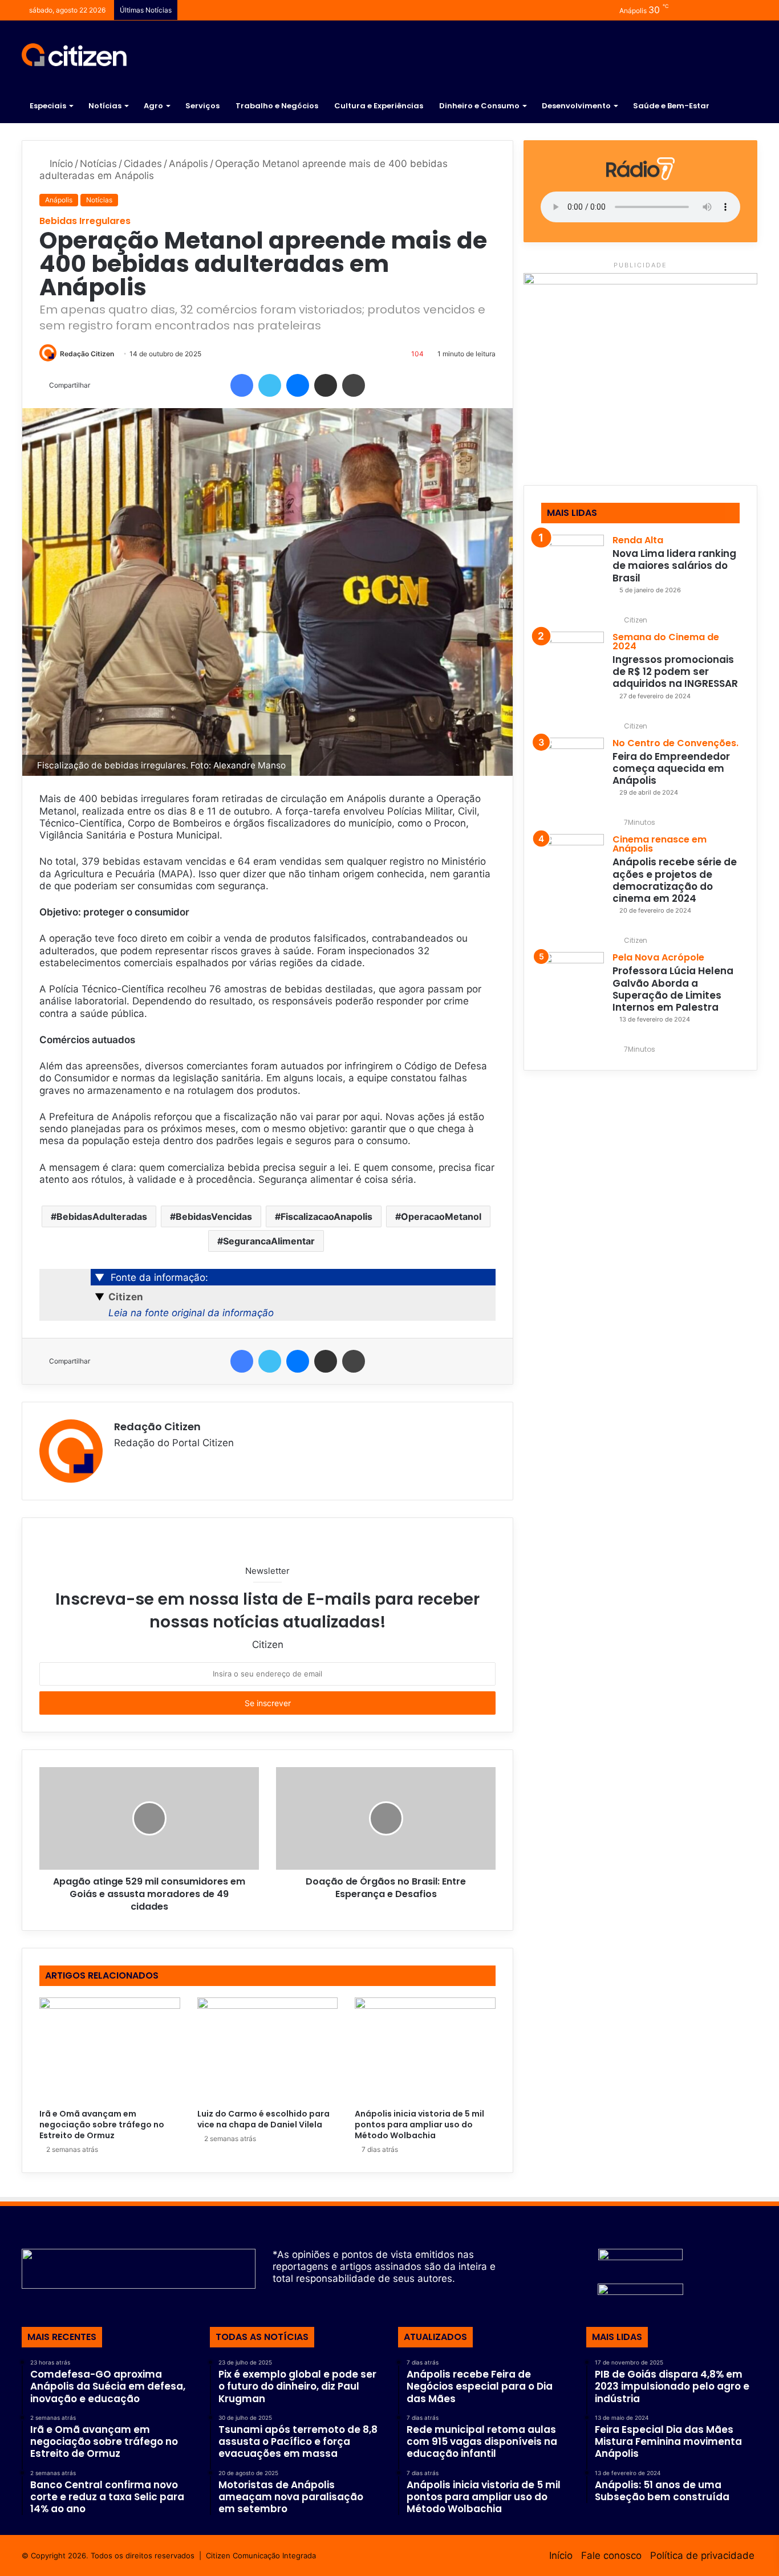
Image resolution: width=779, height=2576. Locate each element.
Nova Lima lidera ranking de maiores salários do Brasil (674, 566)
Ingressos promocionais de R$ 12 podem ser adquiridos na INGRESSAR (675, 672)
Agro (153, 106)
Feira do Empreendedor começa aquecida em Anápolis (671, 769)
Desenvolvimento (576, 106)
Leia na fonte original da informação (191, 1313)
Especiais (48, 106)
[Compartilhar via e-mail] (326, 385)
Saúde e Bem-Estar (671, 106)
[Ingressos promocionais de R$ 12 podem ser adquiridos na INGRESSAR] (573, 663)
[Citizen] (74, 55)
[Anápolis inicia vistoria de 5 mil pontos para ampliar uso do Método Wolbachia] (425, 2050)
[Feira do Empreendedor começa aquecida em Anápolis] (573, 769)
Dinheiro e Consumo (479, 106)
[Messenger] (298, 385)
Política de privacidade (702, 2555)
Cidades (143, 164)
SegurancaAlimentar (269, 1241)
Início (60, 164)
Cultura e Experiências (379, 106)
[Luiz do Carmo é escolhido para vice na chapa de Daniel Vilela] (268, 2050)
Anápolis (188, 164)
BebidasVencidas (214, 1216)
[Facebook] (242, 385)
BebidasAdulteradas (102, 1216)
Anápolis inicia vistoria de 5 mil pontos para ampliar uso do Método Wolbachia (419, 2125)
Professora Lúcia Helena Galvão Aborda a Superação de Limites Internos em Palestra (673, 989)
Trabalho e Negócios (277, 106)
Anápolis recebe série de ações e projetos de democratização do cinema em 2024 (675, 880)
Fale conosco (611, 2555)
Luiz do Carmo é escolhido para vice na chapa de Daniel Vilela (263, 2119)
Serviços (202, 106)
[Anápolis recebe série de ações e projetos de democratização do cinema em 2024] (573, 865)
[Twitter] (270, 385)
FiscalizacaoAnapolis (326, 1216)
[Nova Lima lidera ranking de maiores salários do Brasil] (573, 566)
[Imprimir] (354, 385)
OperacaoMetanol (441, 1216)
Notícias (105, 106)
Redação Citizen (87, 354)
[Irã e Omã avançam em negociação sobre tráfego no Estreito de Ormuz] (110, 2050)
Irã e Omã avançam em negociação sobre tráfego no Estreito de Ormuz (102, 2125)
